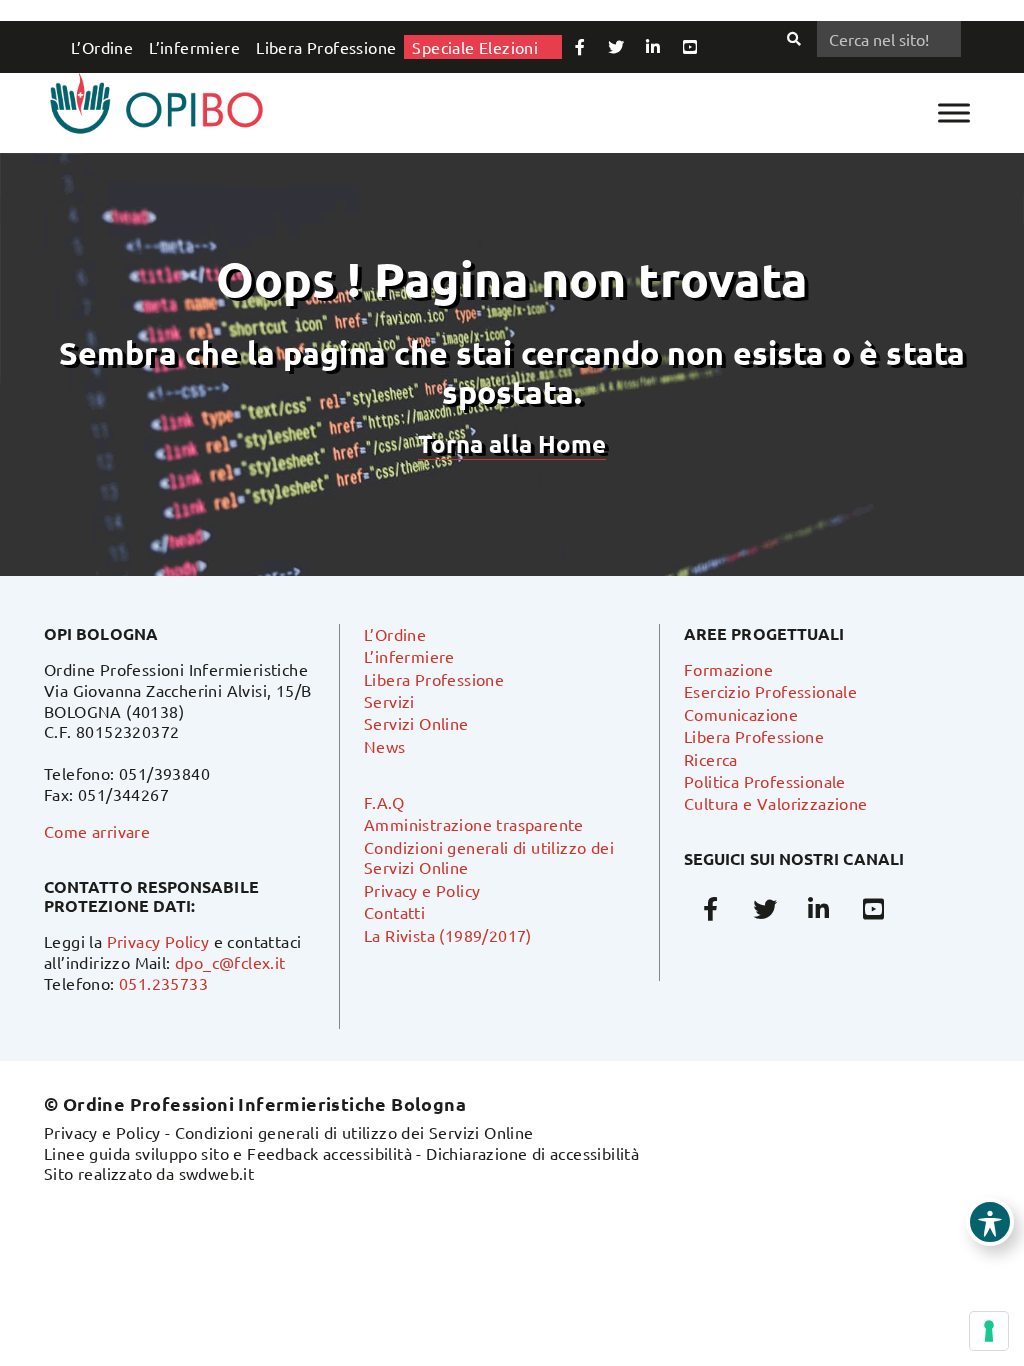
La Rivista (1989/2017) (448, 935)
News (385, 746)
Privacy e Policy (422, 890)
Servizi (389, 701)
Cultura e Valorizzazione (776, 803)
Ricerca (711, 759)
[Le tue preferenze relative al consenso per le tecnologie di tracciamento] (989, 1331)
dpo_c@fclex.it (230, 962)
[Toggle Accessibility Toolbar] (990, 1222)
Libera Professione (326, 47)
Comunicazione (741, 714)
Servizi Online (416, 723)
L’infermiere (194, 47)
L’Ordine (102, 47)
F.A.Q (384, 802)
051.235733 (163, 983)
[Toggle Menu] (954, 112)
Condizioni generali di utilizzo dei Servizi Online (354, 1132)
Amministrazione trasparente (474, 824)
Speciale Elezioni (475, 47)
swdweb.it (217, 1173)
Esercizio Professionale (770, 691)
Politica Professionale (765, 781)
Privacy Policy (158, 941)
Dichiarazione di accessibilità (532, 1153)
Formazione (728, 669)
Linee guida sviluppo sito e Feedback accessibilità (228, 1153)
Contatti (394, 912)
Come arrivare (97, 831)
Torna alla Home (512, 443)
